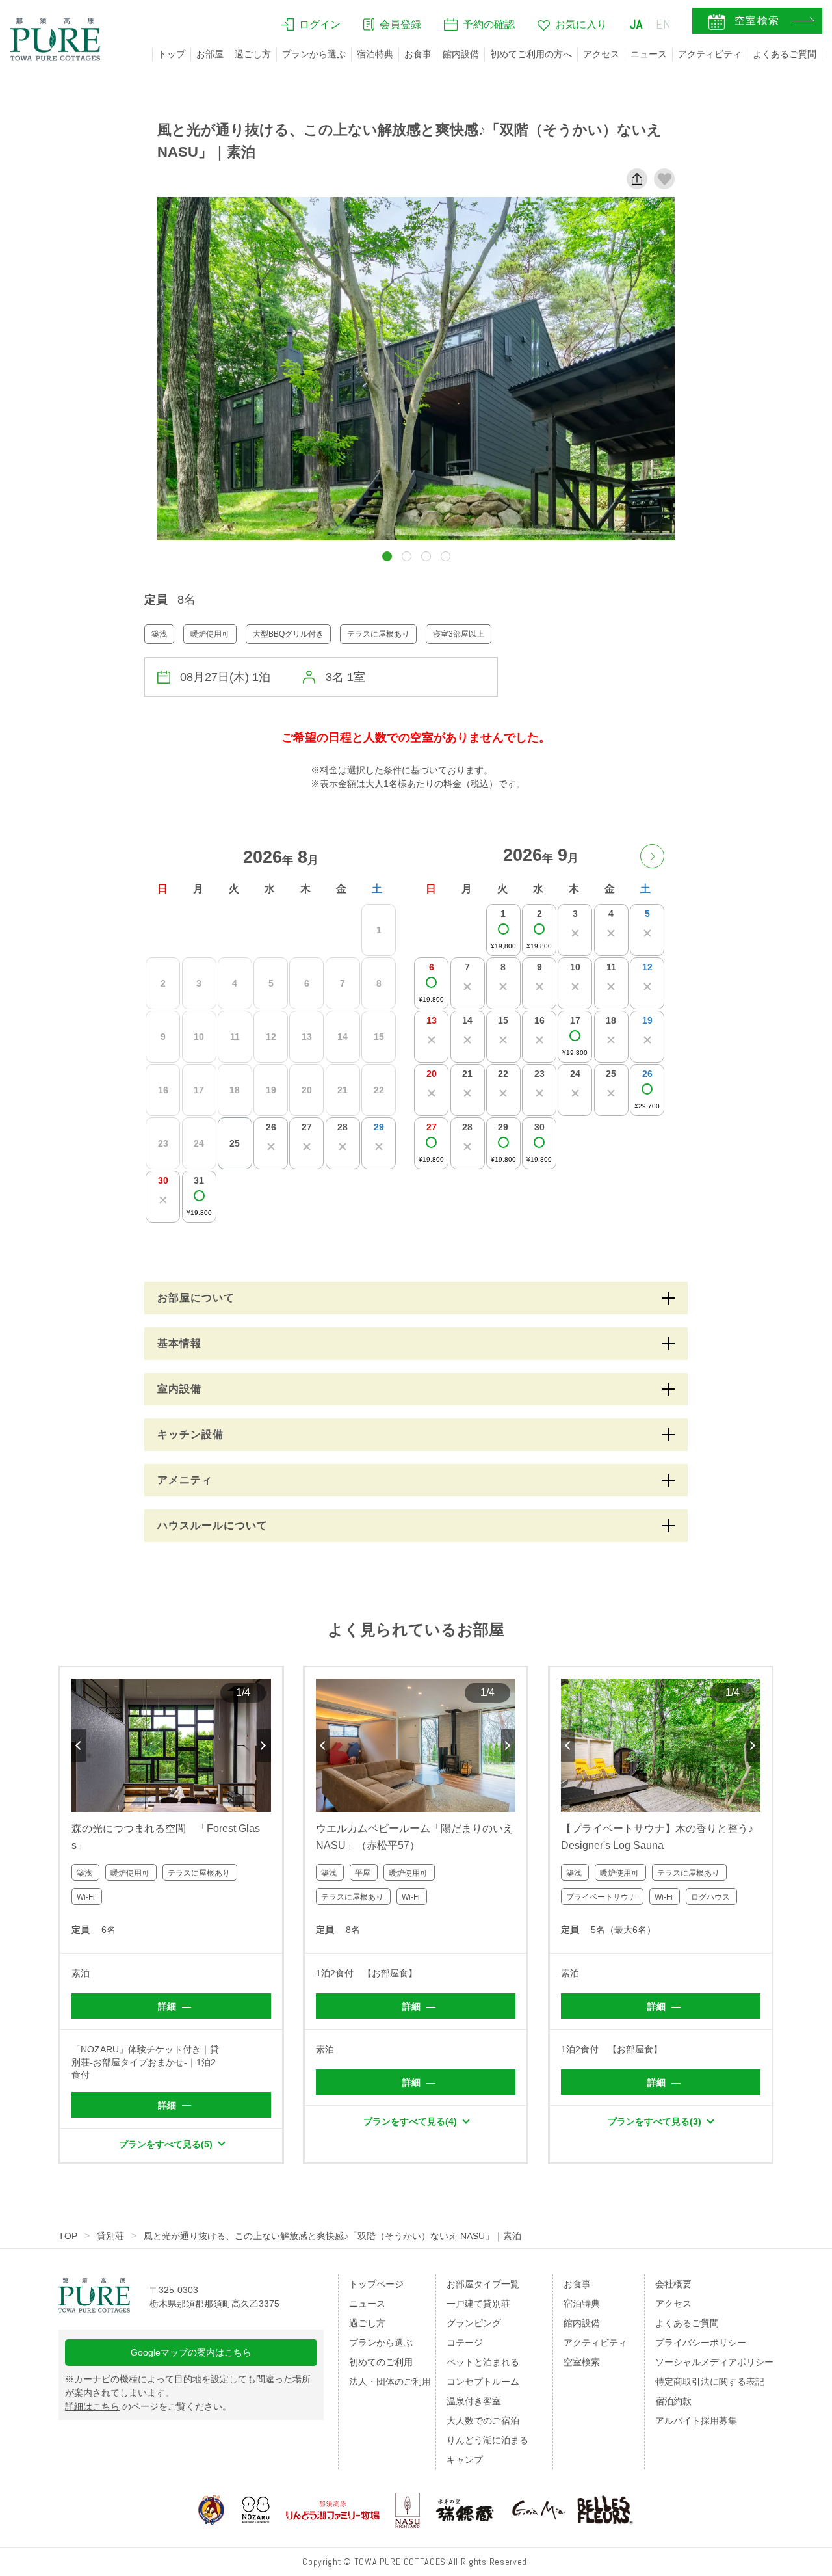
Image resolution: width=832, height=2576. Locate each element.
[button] (387, 556)
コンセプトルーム (483, 2382)
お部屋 (210, 54)
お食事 (418, 54)
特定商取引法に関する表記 (710, 2382)
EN (664, 24)
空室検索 (582, 2362)
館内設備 (461, 54)
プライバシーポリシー (701, 2343)
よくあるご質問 (785, 54)
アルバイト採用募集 (696, 2421)
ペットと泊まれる (483, 2362)
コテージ (465, 2343)
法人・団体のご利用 (390, 2382)
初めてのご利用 (381, 2362)
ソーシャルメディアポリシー (714, 2362)
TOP (68, 2236)
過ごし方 (253, 54)
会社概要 (673, 2284)
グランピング (474, 2323)
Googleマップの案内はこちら (191, 2352)
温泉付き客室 (474, 2401)
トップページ (376, 2284)
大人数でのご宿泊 (483, 2421)
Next (264, 1746)
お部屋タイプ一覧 (483, 2284)
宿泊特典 (375, 54)
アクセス (601, 54)
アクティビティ (710, 54)
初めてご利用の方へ (531, 54)
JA (636, 24)
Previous (79, 1746)
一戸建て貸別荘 (478, 2304)
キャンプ (465, 2460)
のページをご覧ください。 (148, 2406)
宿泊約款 (673, 2401)
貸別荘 (110, 2236)
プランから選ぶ (314, 54)
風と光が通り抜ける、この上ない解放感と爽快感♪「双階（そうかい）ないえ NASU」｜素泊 (332, 2236)
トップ (172, 54)
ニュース (649, 54)
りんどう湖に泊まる (487, 2440)
